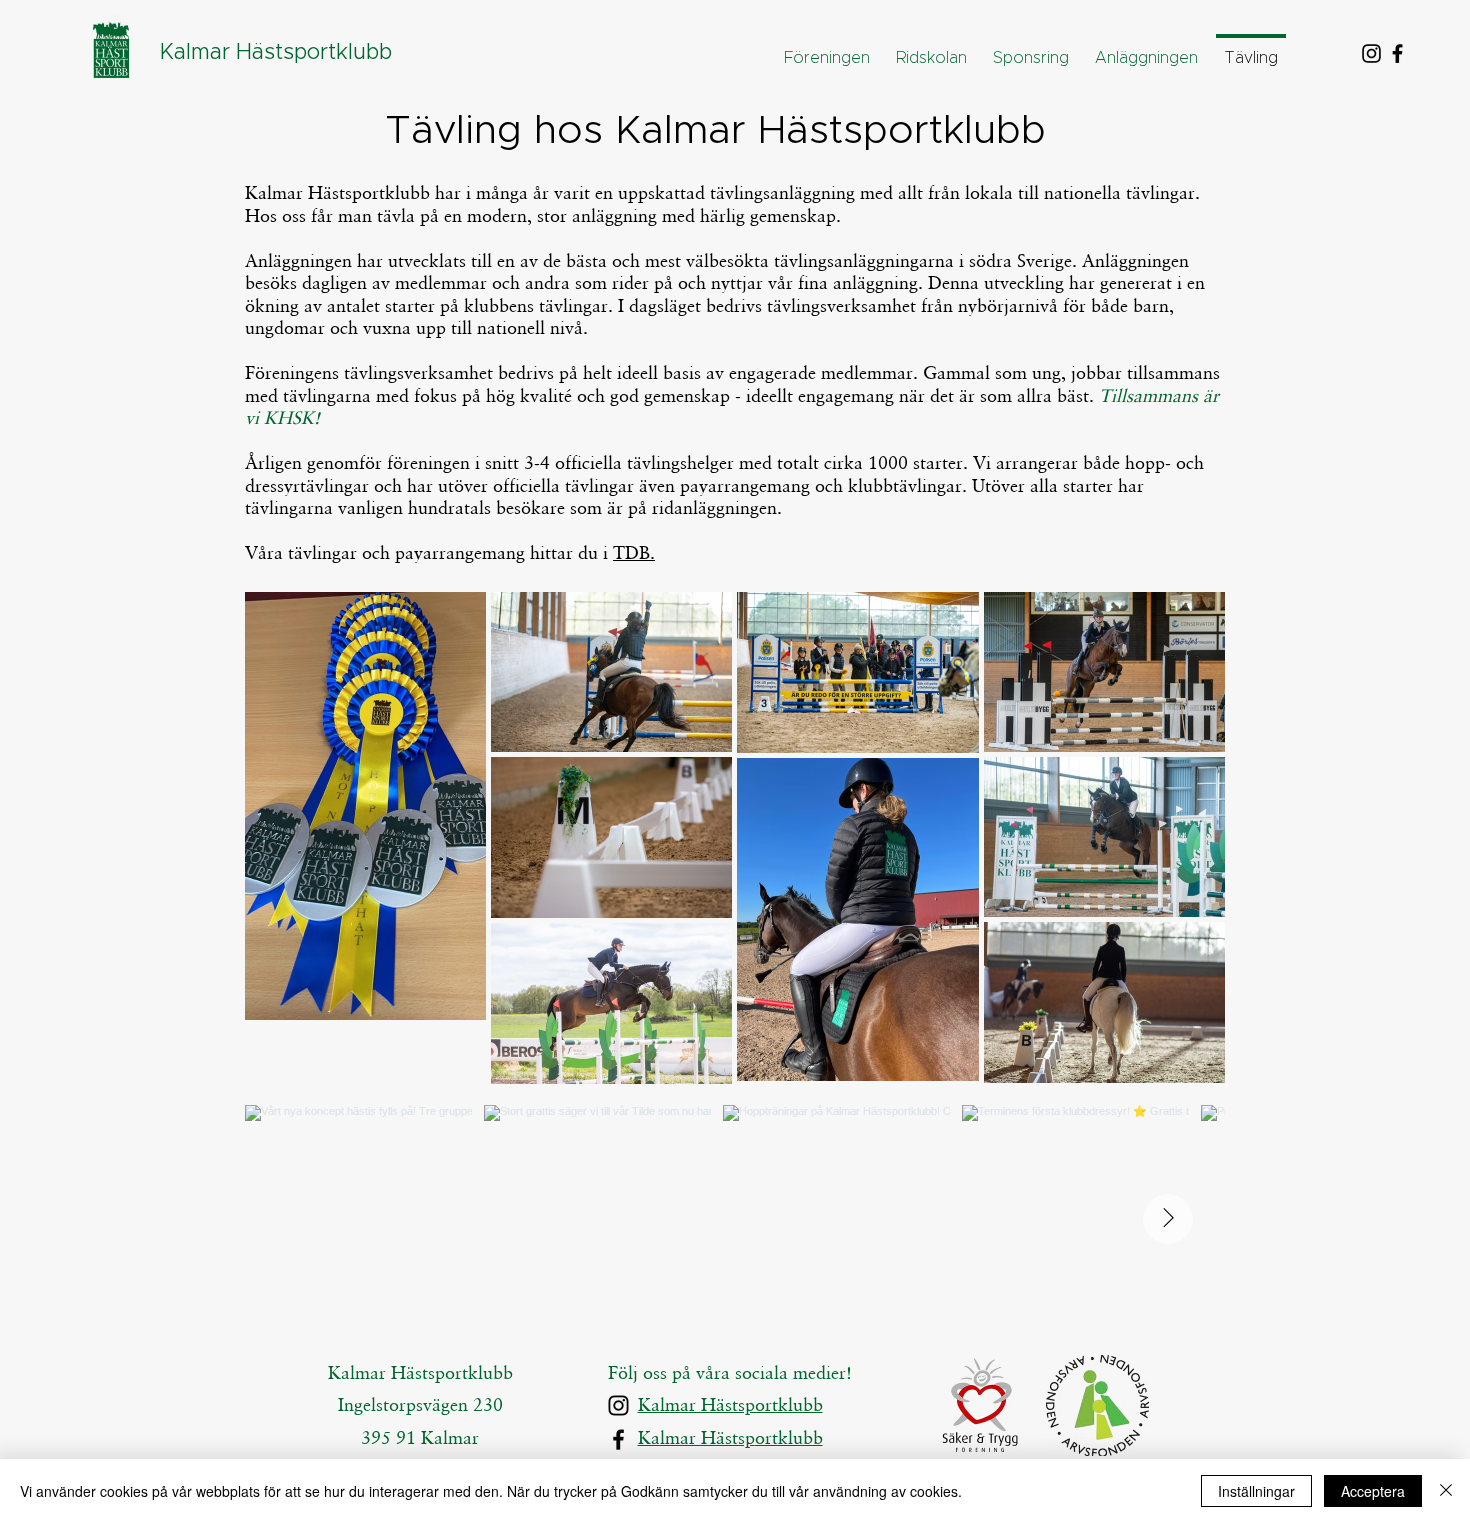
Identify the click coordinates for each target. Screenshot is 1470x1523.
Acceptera (1373, 1491)
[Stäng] (1446, 1491)
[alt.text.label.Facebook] (1397, 53)
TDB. (634, 552)
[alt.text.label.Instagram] (1371, 53)
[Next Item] (1168, 1219)
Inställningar (1256, 1491)
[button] (931, 49)
